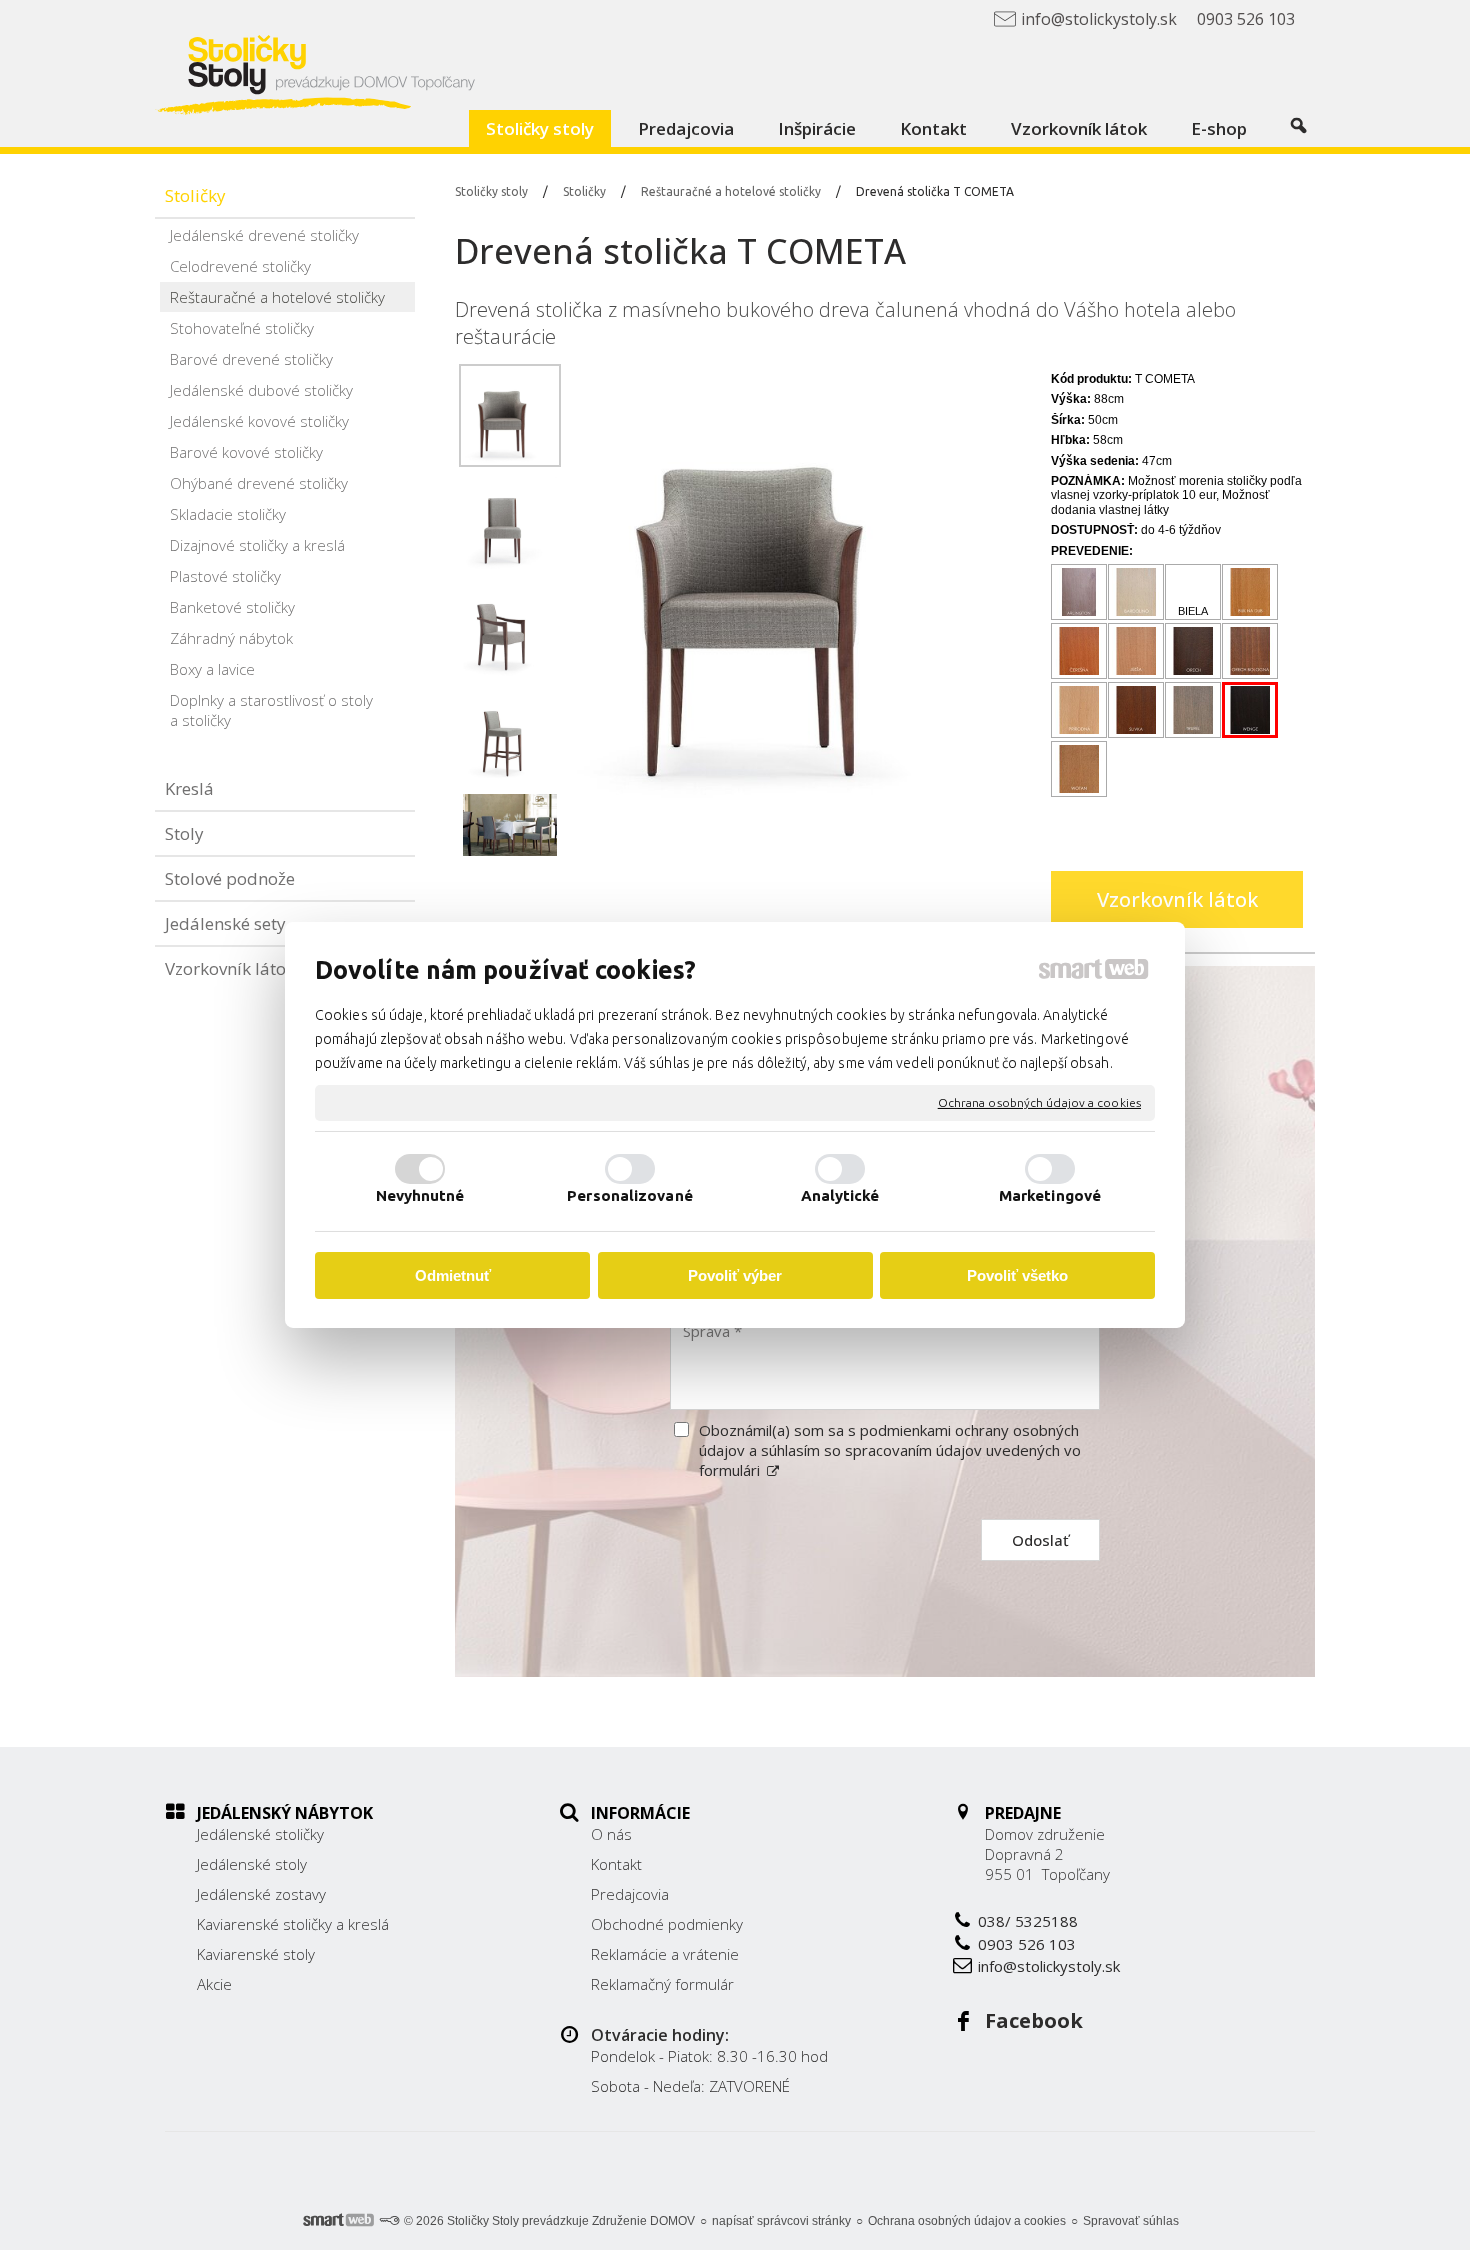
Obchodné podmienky (667, 1924)
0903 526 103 (1027, 1944)
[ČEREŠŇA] (1079, 651)
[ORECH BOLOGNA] (1250, 651)
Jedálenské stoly (252, 1864)
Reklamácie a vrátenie (665, 1954)
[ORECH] (1193, 651)
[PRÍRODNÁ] (1079, 710)
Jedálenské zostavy (261, 1894)
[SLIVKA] (1136, 710)
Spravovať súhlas (1131, 2221)
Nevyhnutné (420, 1195)
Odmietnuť (453, 1275)
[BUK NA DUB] (1250, 592)
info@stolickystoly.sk (1049, 1966)
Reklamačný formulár (662, 1984)
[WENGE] (1250, 710)
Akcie (214, 1984)
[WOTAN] (1079, 769)
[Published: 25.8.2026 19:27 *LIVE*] (389, 2221)
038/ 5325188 (1028, 1921)
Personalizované (630, 1195)
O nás (611, 1834)
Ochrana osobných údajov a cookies (1039, 1102)
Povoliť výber (735, 1275)
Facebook (1034, 2020)
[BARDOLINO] (1136, 592)
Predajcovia (630, 1894)
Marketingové (1050, 1195)
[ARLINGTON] (1079, 592)
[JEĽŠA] (1136, 651)
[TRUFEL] (1193, 710)
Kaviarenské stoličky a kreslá (293, 1924)
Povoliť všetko (1017, 1275)
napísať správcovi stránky (781, 2221)
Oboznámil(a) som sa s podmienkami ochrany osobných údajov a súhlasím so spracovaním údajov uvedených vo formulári (890, 1450)
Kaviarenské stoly (256, 1954)
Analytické (840, 1195)
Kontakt (616, 1864)
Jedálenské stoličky (260, 1834)
